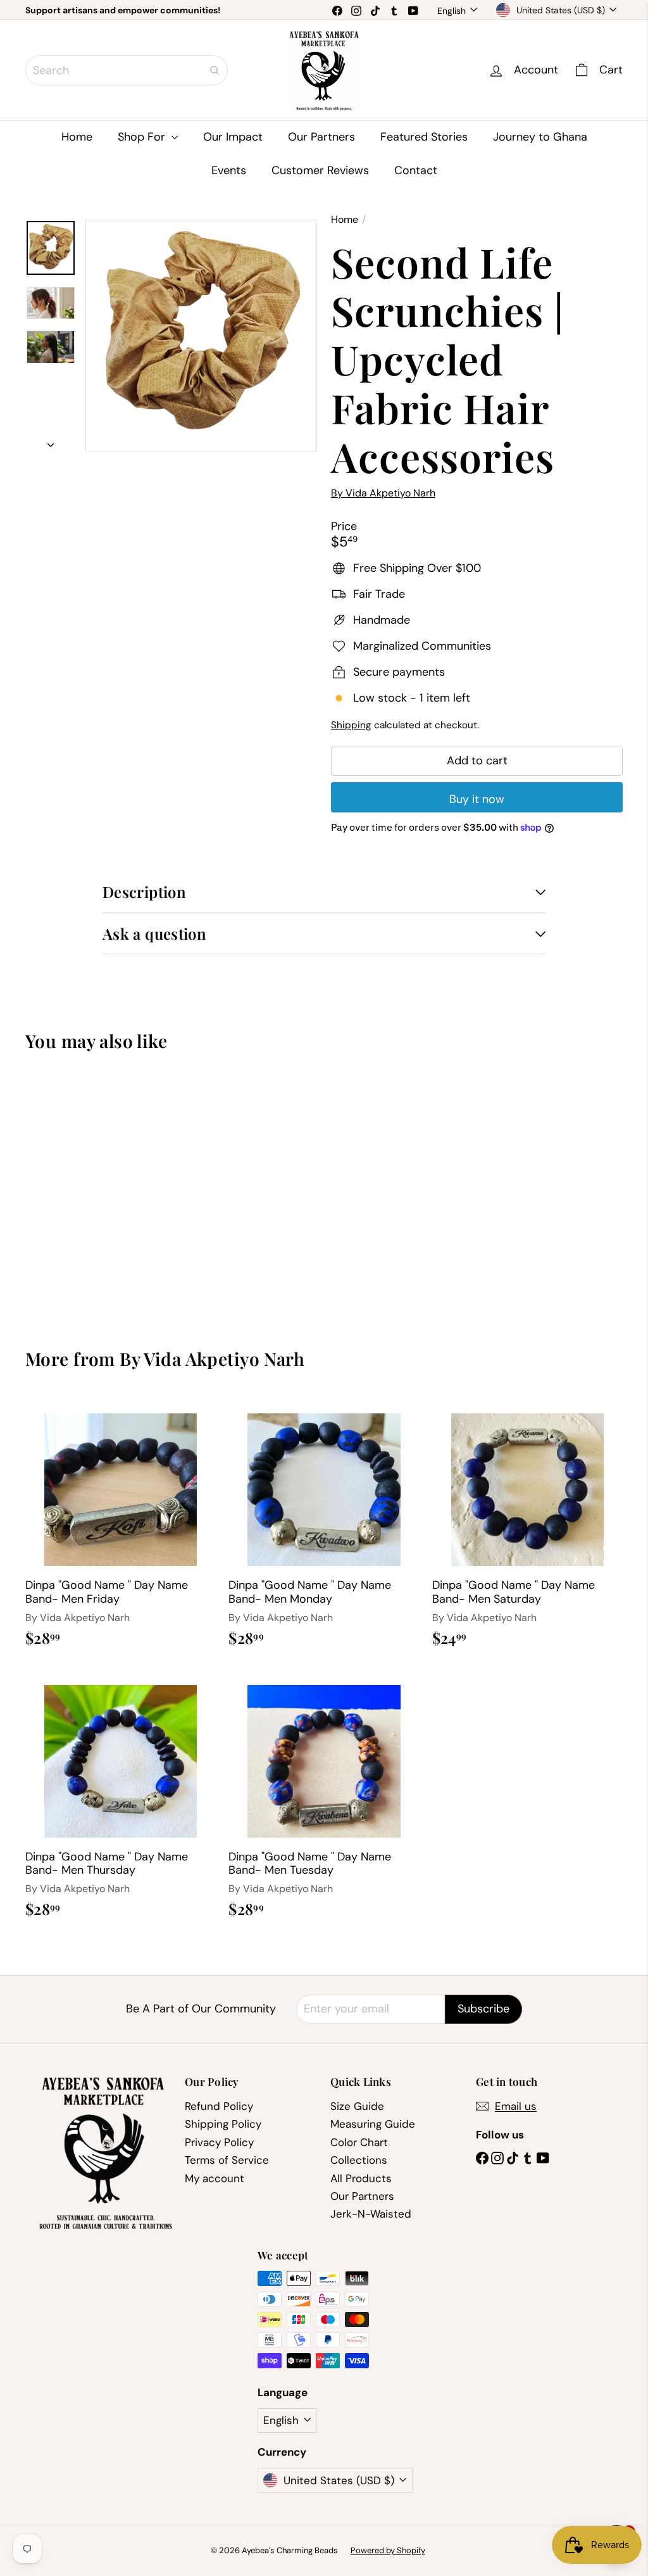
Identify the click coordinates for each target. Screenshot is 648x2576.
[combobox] (127, 70)
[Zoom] (201, 336)
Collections (359, 2160)
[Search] (215, 70)
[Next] (51, 442)
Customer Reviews (320, 170)
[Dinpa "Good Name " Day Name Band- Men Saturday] (527, 1527)
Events (229, 170)
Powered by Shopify (388, 2550)
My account (215, 2178)
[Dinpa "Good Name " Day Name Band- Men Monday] (324, 1527)
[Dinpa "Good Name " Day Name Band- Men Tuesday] (324, 1798)
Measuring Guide (373, 2124)
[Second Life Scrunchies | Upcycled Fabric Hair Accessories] (70, 1190)
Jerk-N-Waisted (371, 2214)
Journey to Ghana (540, 137)
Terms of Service (227, 2160)
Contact (416, 170)
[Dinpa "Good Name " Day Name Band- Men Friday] (121, 1527)
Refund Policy (219, 2106)
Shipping (351, 725)
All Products (361, 2178)
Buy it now (477, 799)
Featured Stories (424, 137)
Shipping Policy (223, 2124)
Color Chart (359, 2142)
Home (77, 137)
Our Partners (321, 137)
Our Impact (233, 137)
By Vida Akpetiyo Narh (212, 1359)
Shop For (143, 137)
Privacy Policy (219, 2142)
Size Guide (357, 2106)
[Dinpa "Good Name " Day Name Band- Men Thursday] (121, 1798)
